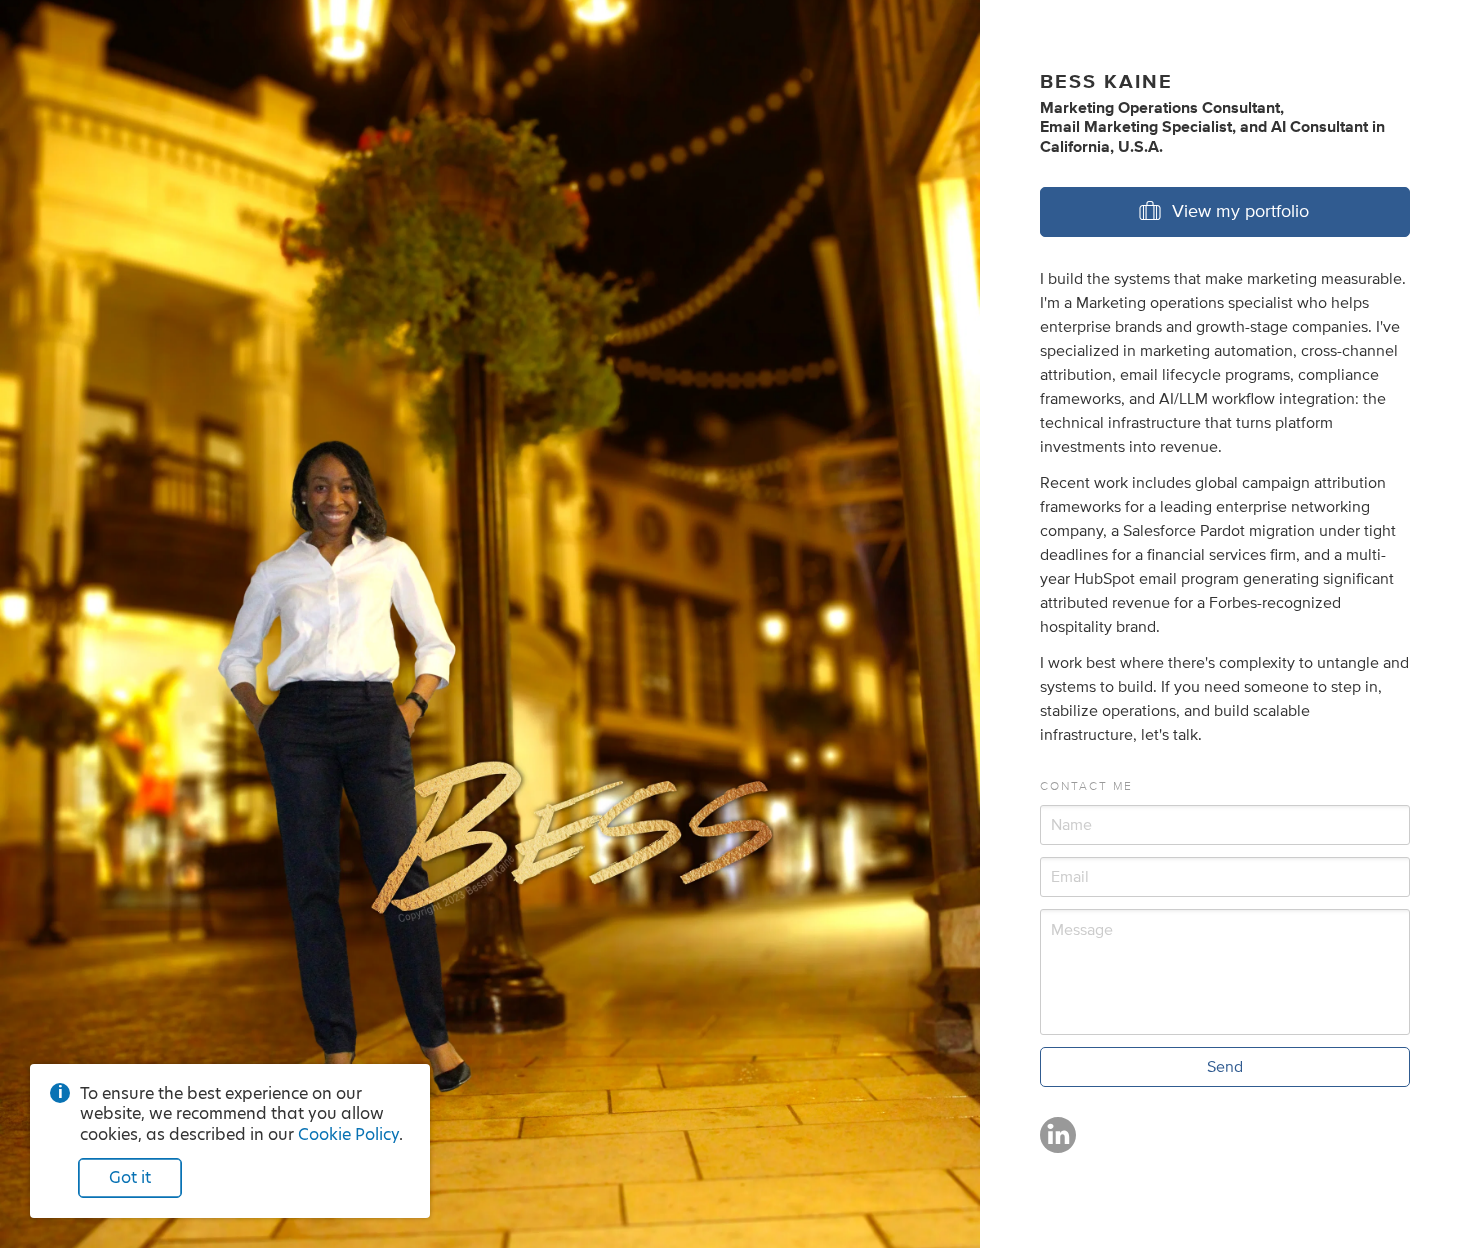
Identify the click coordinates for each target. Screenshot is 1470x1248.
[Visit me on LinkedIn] (1058, 1144)
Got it (130, 1177)
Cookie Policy (348, 1134)
